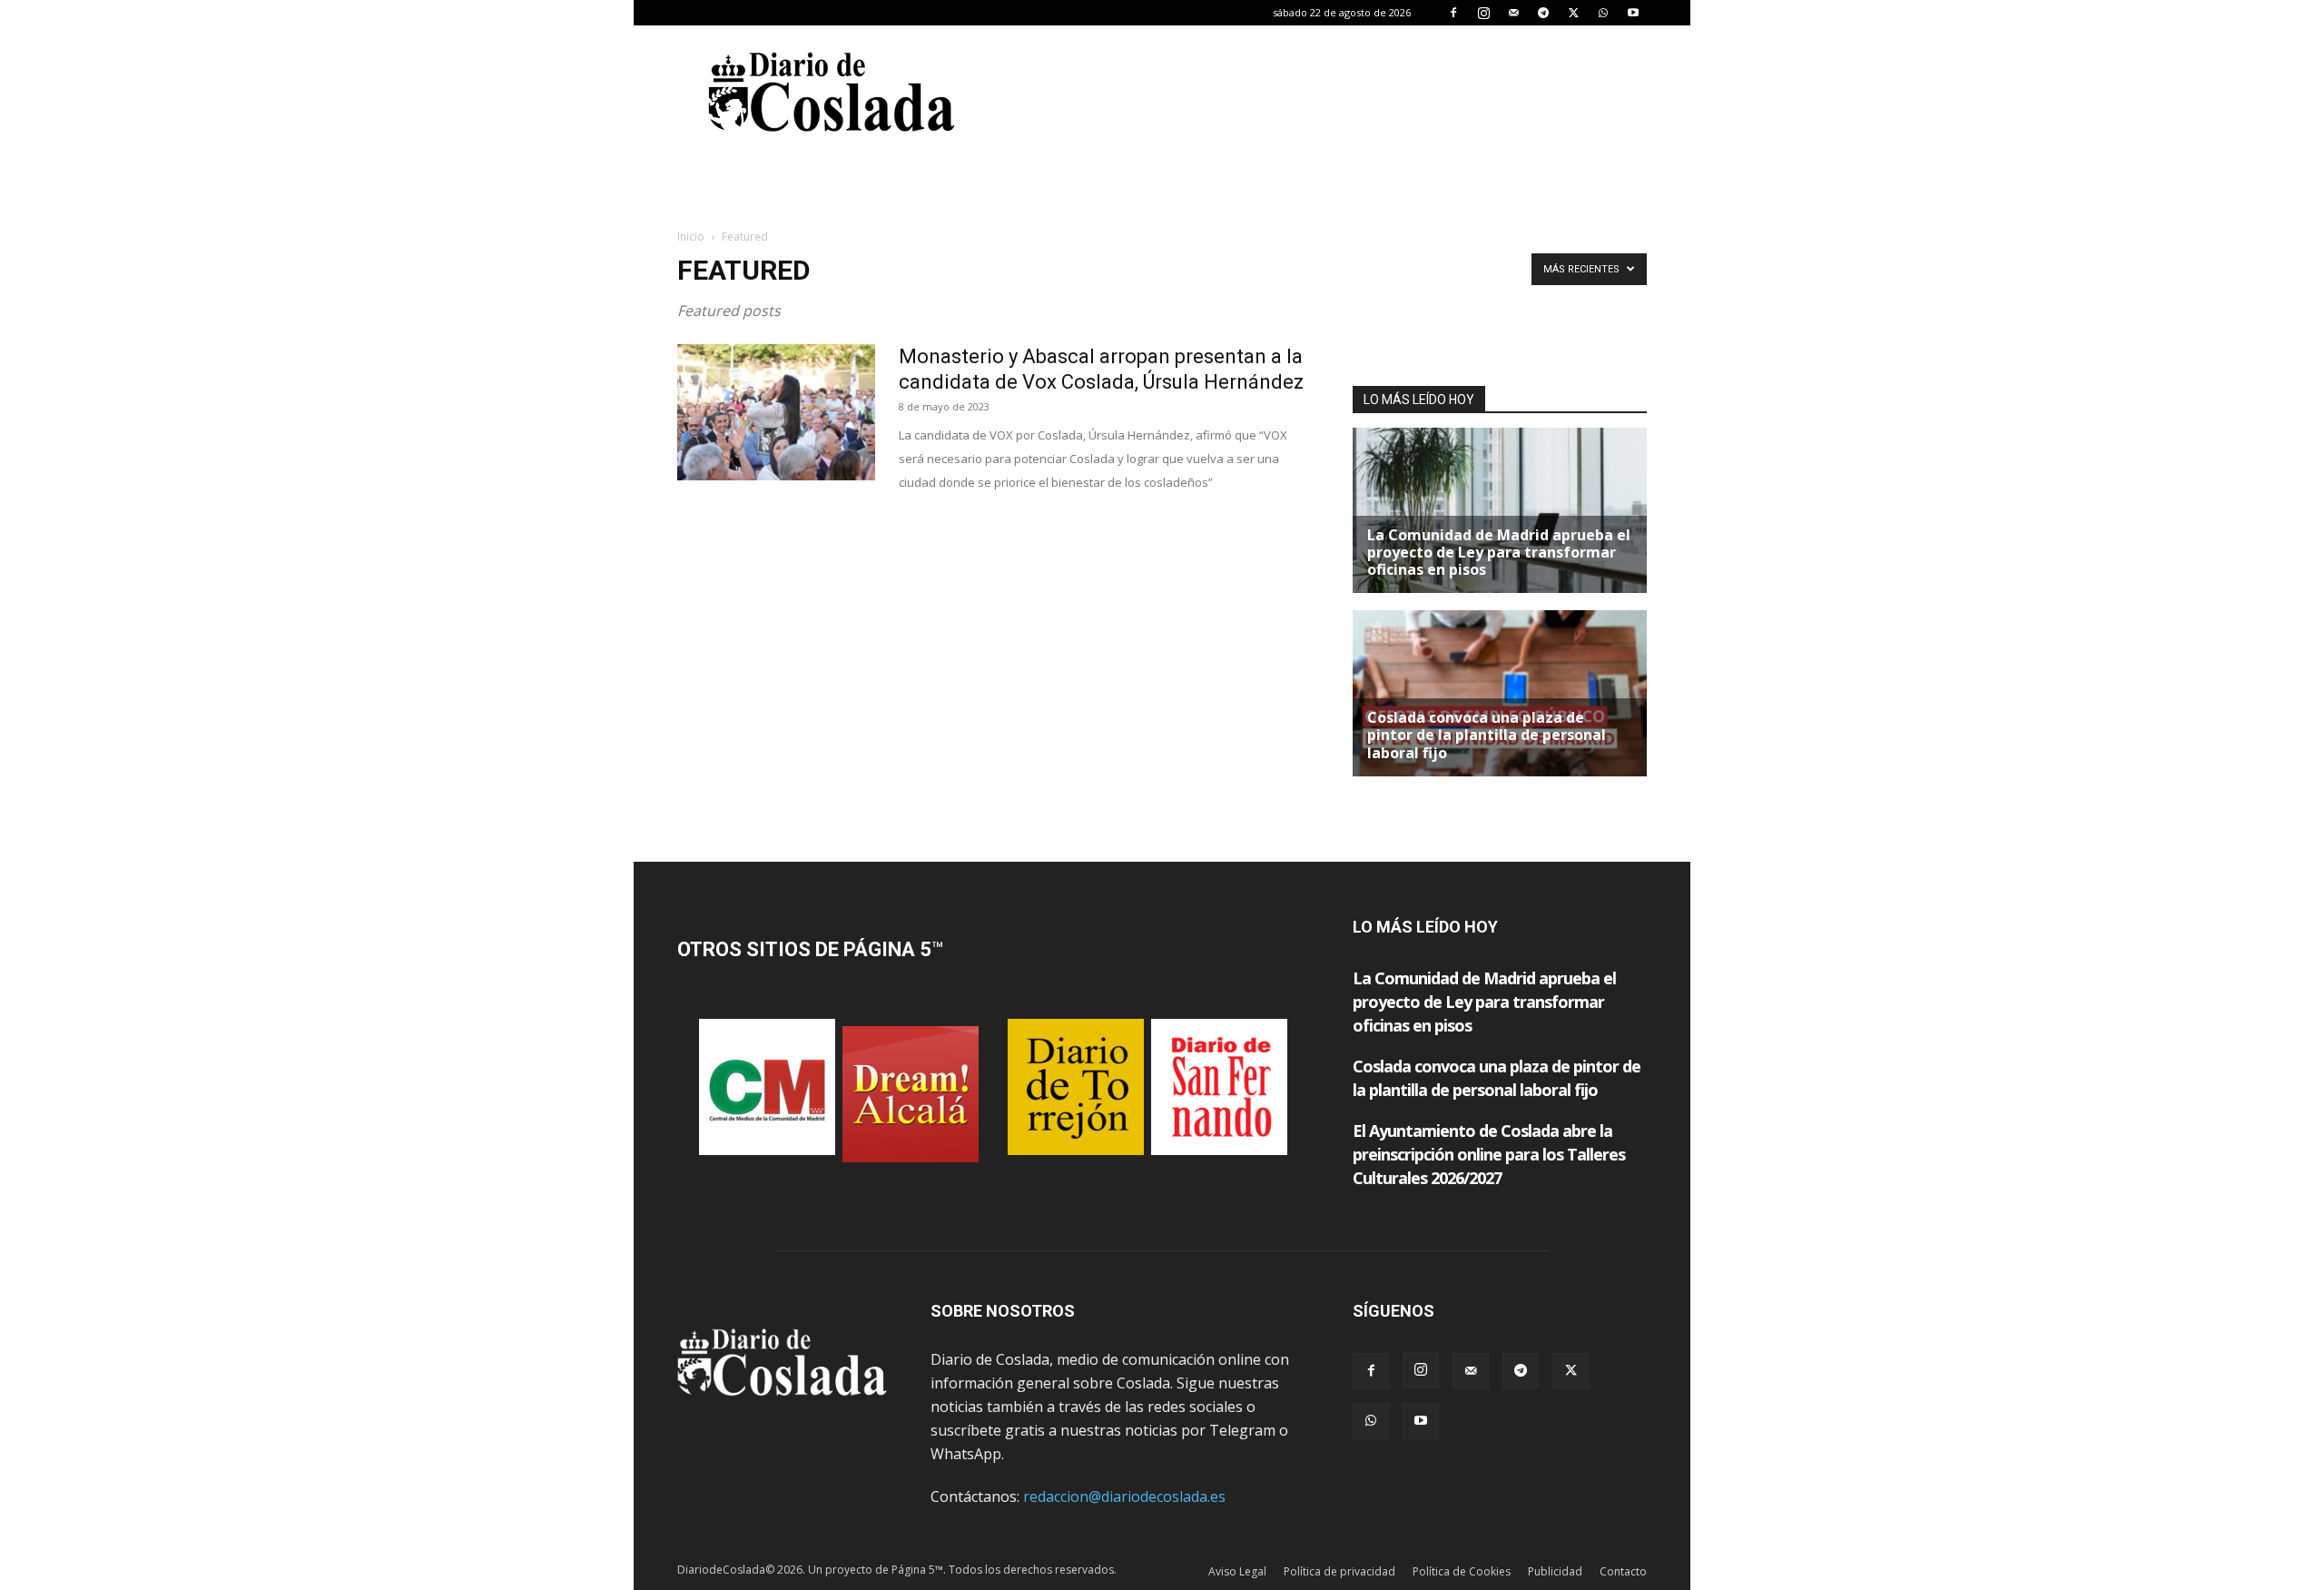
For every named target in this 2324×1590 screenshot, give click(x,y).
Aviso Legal (1237, 1571)
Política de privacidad (1339, 1571)
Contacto (1623, 1571)
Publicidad (1555, 1571)
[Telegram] (1543, 13)
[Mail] (1513, 13)
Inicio (691, 237)
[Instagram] (1483, 13)
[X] (1573, 13)
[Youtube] (1633, 13)
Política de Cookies (1462, 1571)
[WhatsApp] (1603, 13)
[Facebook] (1453, 13)
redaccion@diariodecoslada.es (1124, 1496)
